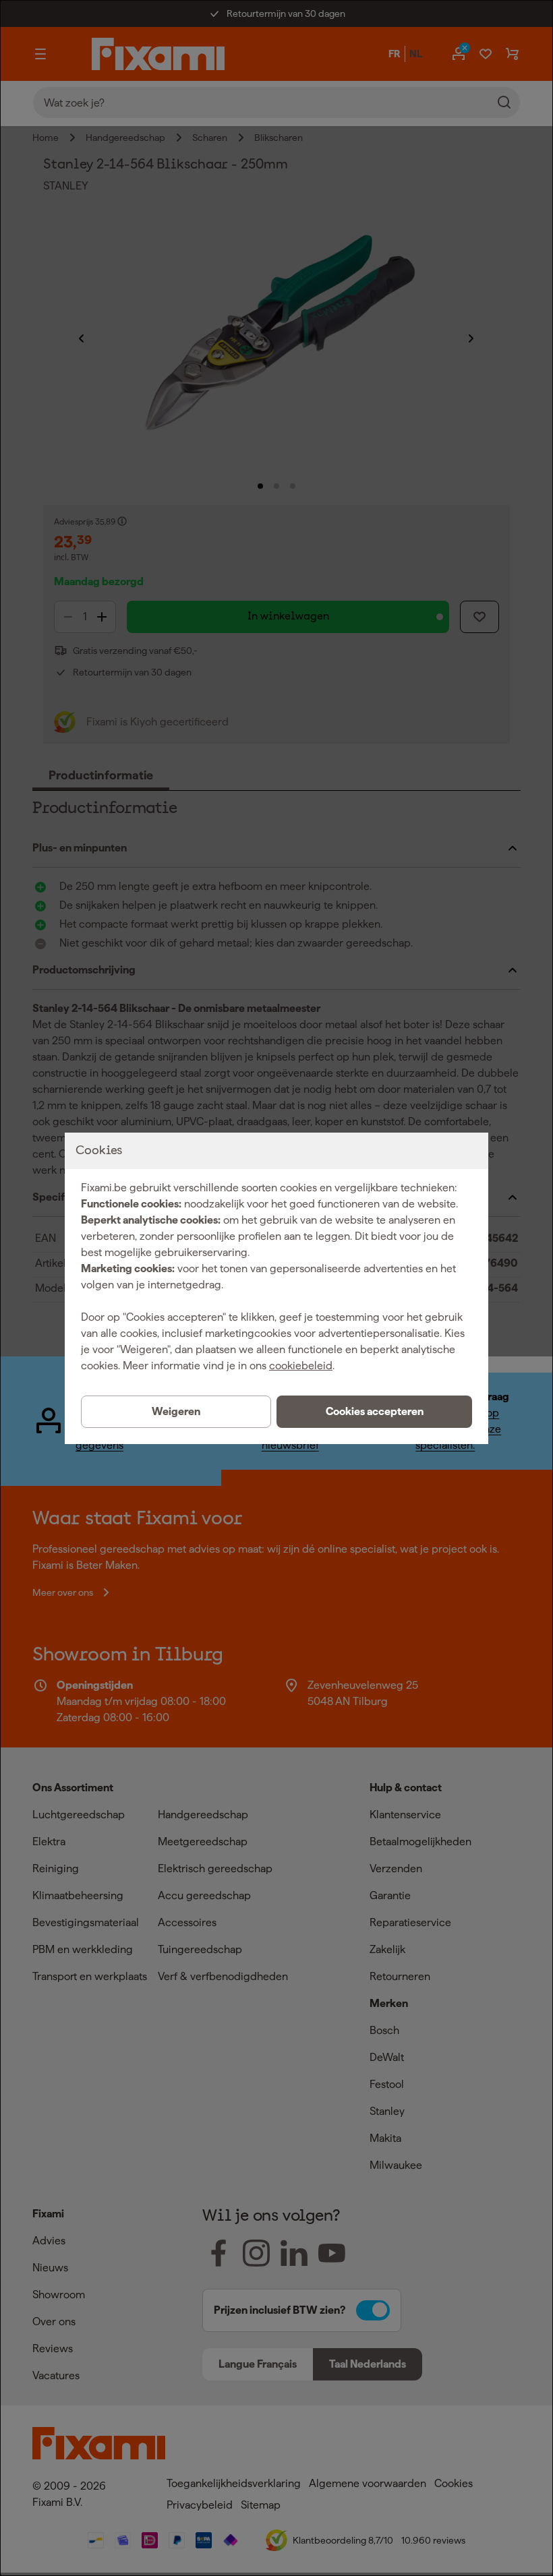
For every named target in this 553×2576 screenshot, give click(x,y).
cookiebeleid (301, 1366)
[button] (374, 1412)
